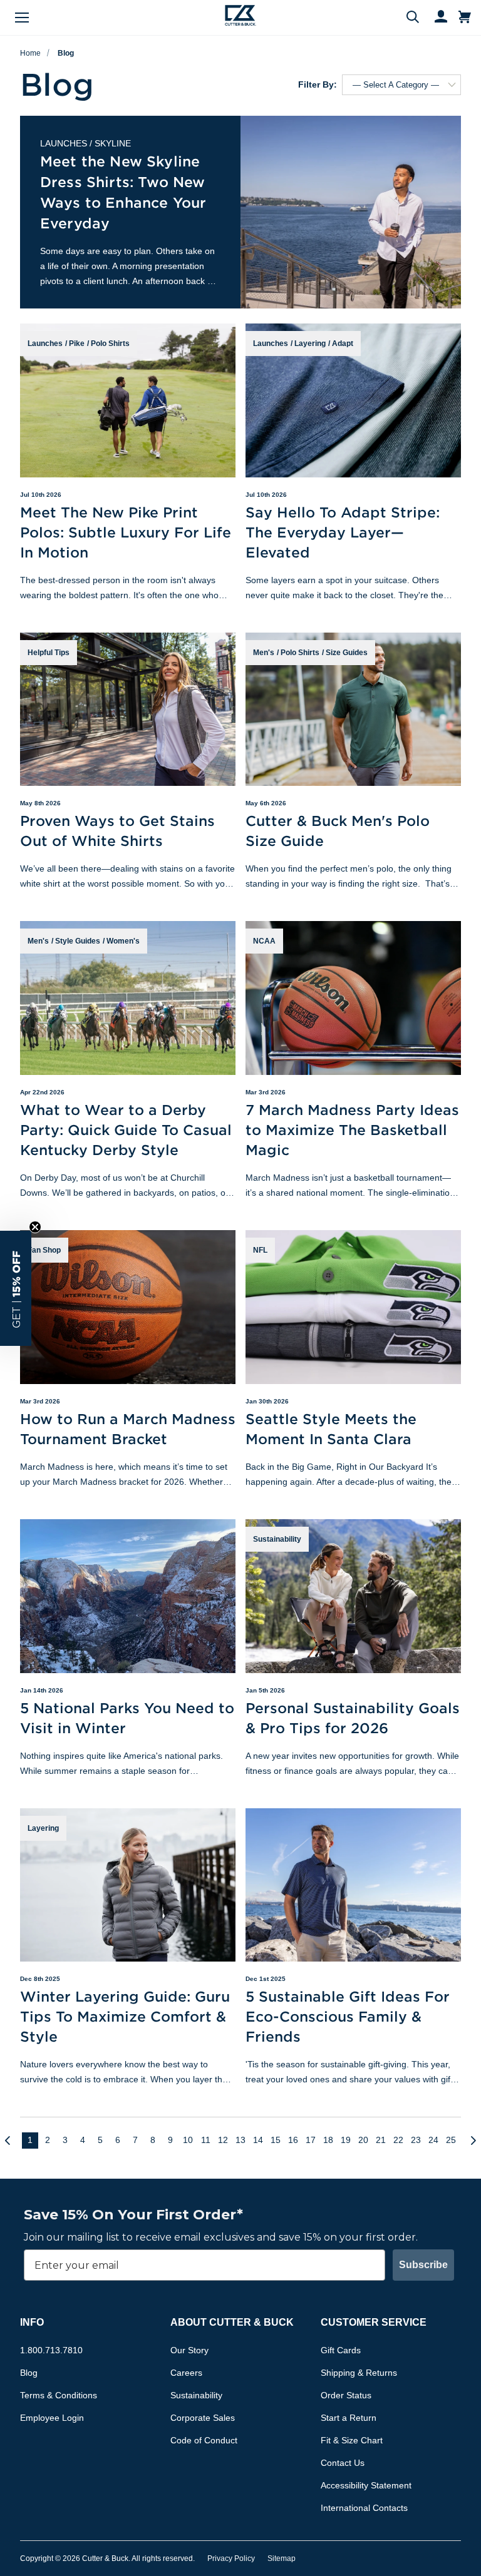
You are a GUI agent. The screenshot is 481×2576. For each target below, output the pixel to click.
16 (293, 2140)
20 (363, 2140)
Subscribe (423, 2265)
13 (240, 2140)
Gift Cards (341, 2350)
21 (381, 2140)
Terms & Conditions (59, 2395)
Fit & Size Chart (352, 2440)
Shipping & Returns (359, 2373)
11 (206, 2140)
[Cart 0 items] (465, 18)
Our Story (189, 2350)
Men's (264, 653)
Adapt (343, 344)
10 (188, 2140)
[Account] (435, 18)
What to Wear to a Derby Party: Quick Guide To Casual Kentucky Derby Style (126, 1130)
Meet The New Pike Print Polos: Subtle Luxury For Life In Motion (126, 532)
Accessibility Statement (366, 2485)
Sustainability (277, 1539)
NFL (260, 1250)
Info (32, 2322)
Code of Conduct (204, 2440)
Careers (186, 2373)
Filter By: (318, 84)
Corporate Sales (203, 2418)
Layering (310, 344)
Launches (64, 143)
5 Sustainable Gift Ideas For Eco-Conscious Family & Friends (348, 2016)
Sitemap (282, 2558)
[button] (16, 1288)
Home (30, 53)
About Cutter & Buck (232, 2322)
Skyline (113, 143)
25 (451, 2140)
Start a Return (349, 2418)
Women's (123, 941)
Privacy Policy (231, 2558)
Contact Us (343, 2463)
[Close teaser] (35, 1227)
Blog (66, 53)
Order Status (346, 2395)
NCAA (264, 941)
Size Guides (347, 653)
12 (223, 2140)
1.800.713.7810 (51, 2350)
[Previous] (13, 2141)
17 (311, 2140)
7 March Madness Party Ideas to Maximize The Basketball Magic (352, 1130)
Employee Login (52, 2418)
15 (276, 2140)
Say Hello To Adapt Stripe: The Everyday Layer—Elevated (343, 532)
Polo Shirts (110, 344)
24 (433, 2140)
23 (416, 2140)
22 (398, 2140)
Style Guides (78, 941)
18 (328, 2140)
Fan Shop (44, 1250)
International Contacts (364, 2508)
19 (346, 2140)
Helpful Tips (49, 653)
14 (258, 2140)
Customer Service (374, 2322)
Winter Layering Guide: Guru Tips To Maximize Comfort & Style (125, 2016)
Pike (77, 344)
